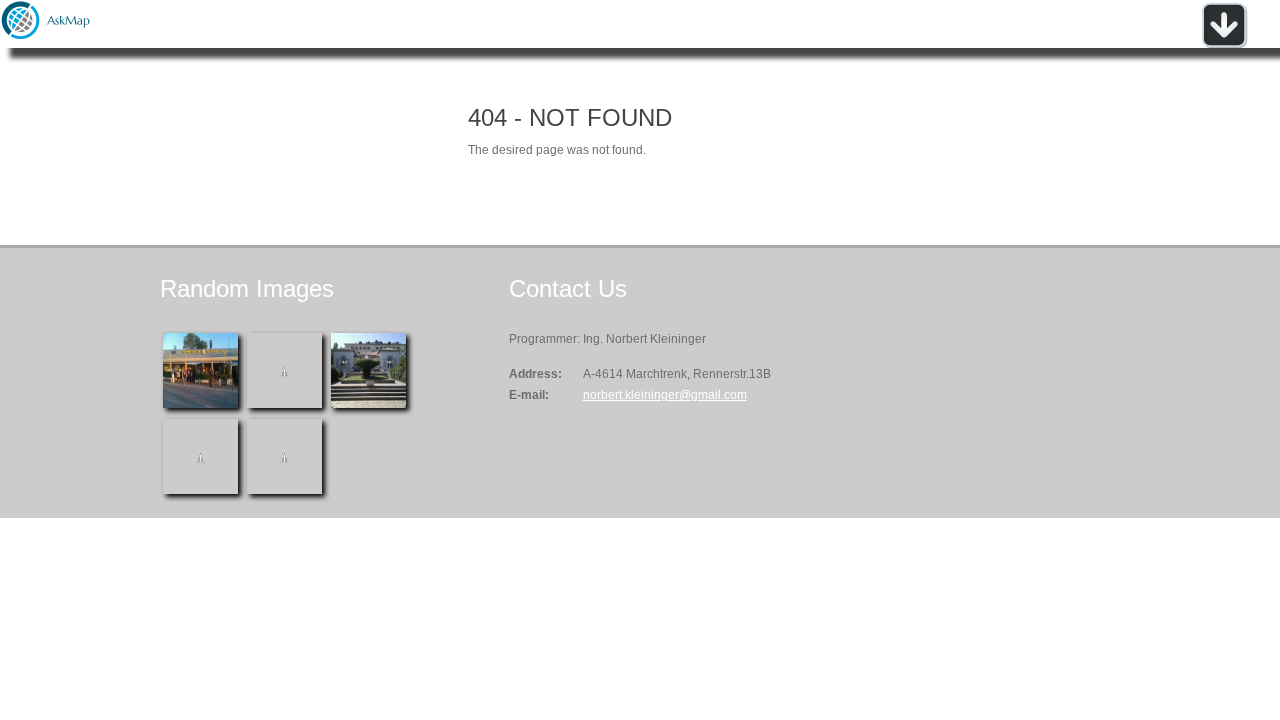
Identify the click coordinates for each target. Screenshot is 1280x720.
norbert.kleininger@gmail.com (665, 395)
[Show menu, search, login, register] (1224, 44)
